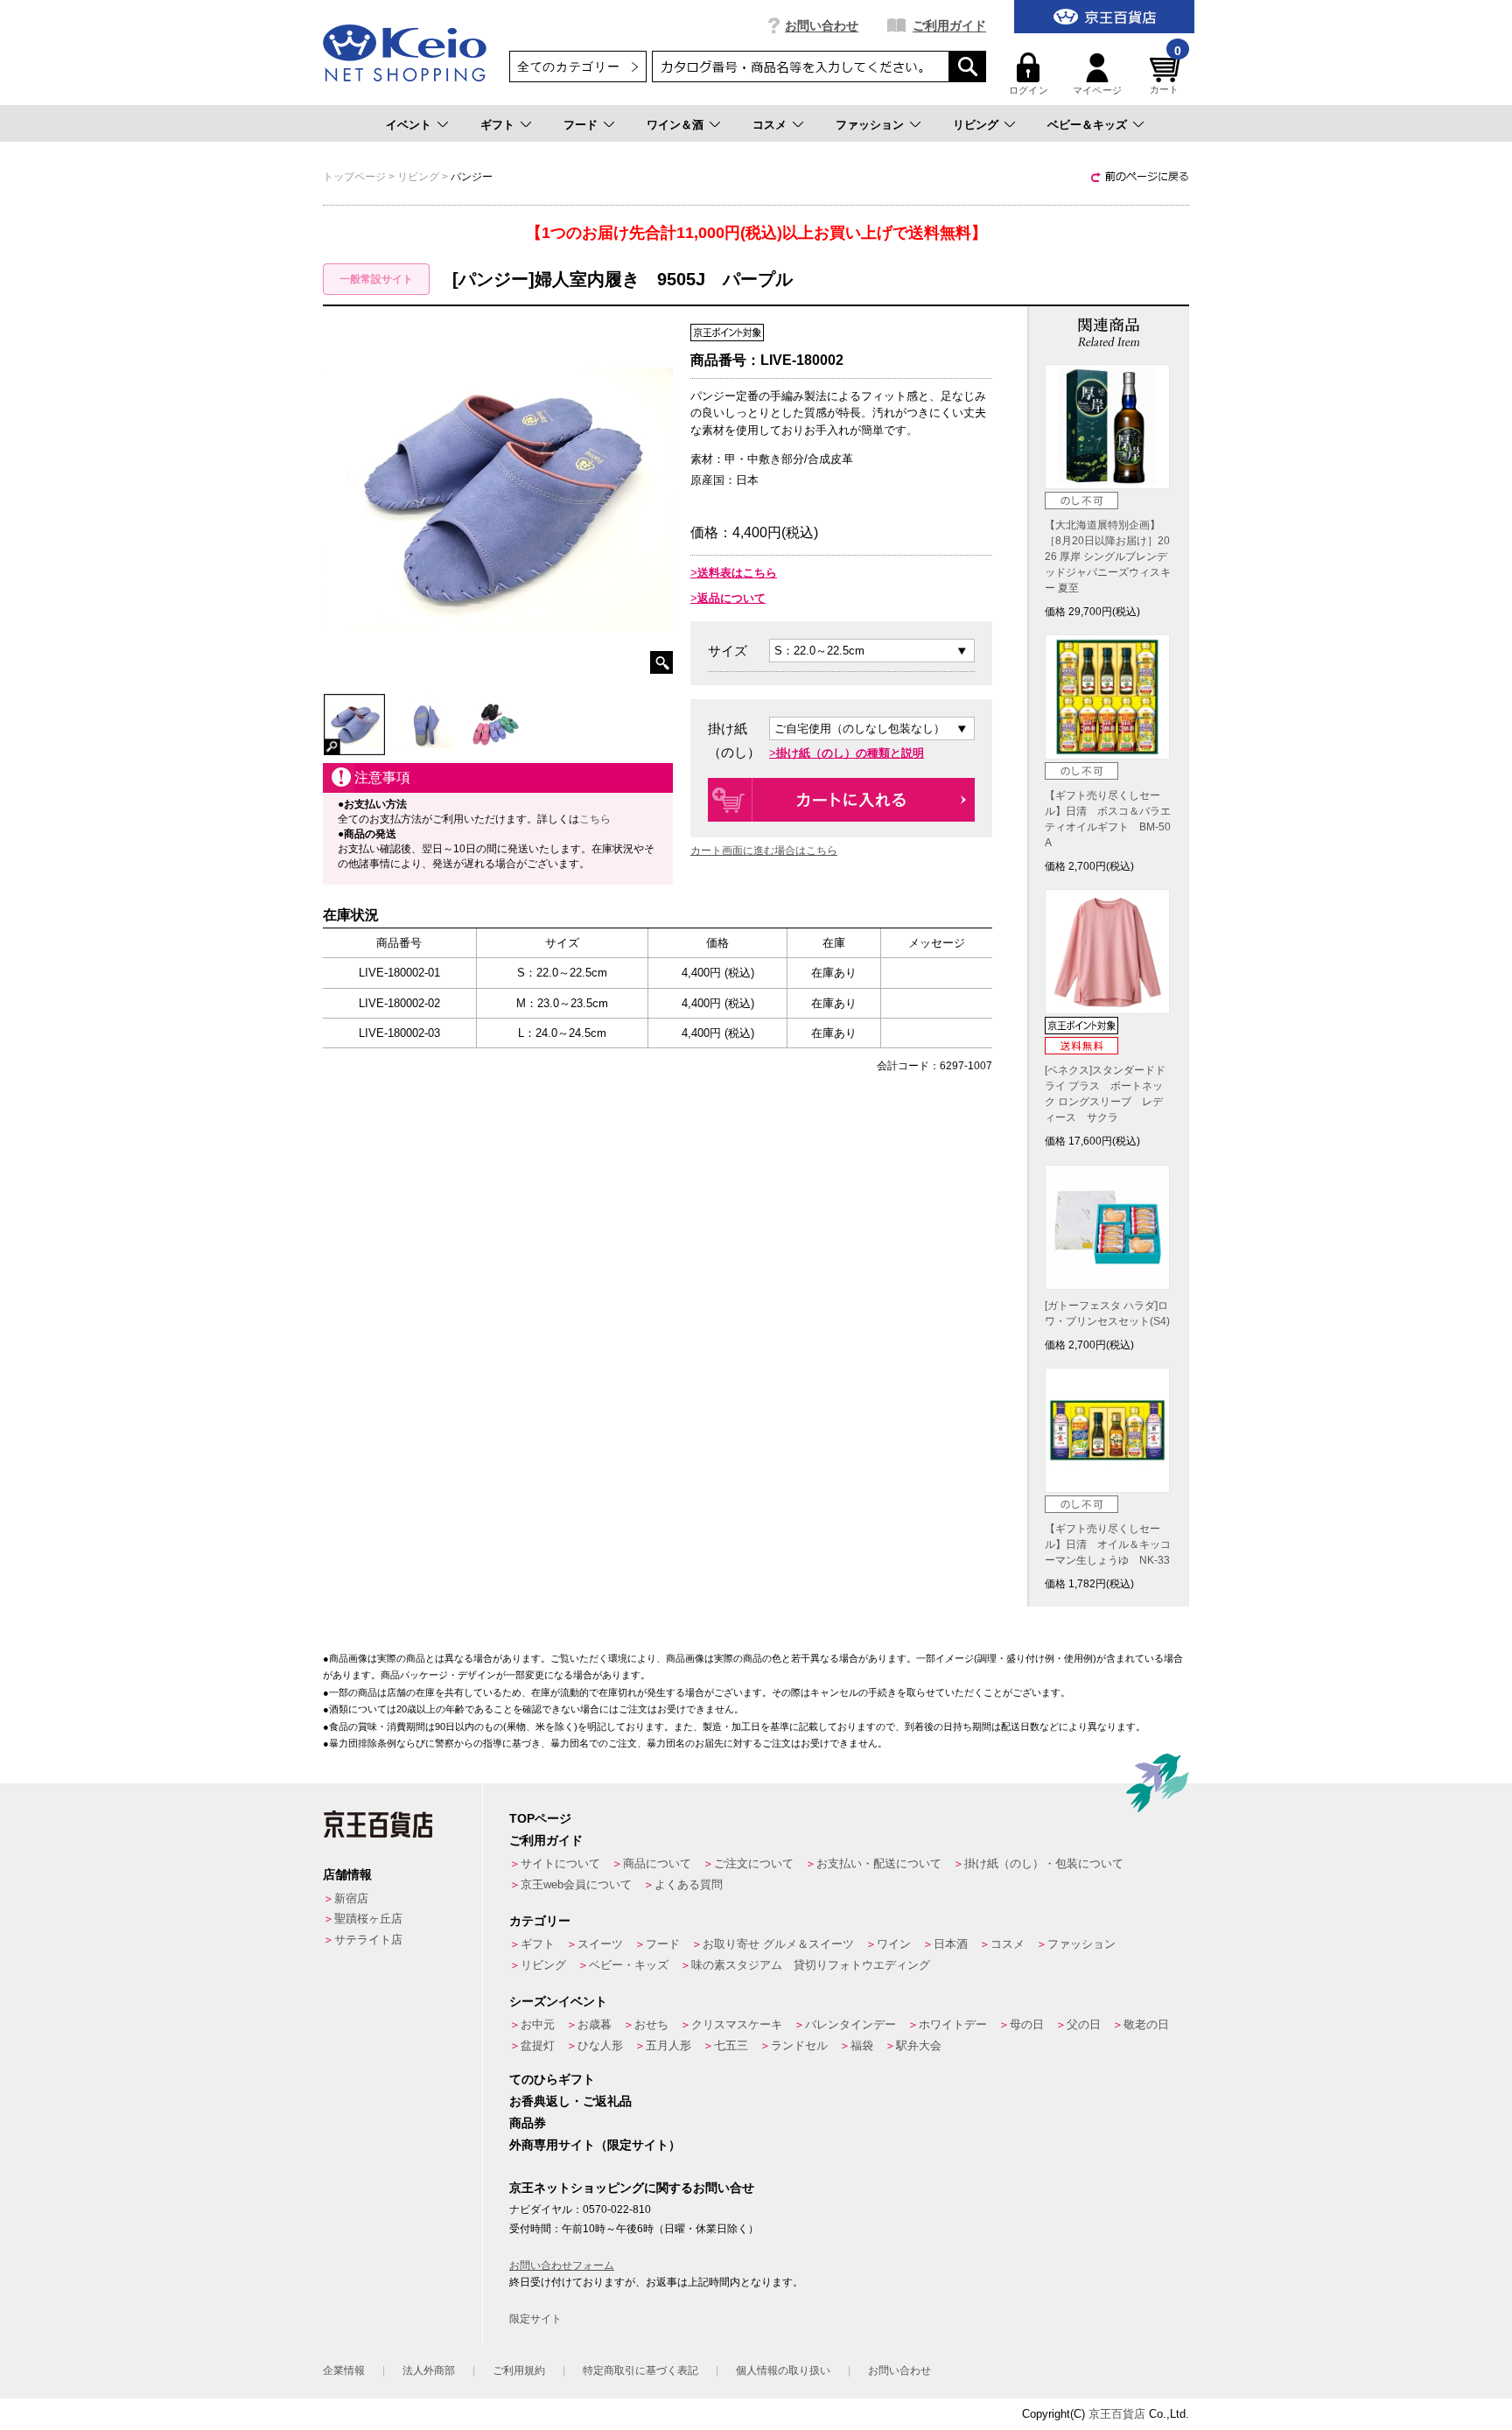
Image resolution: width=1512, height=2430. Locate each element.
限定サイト (535, 2319)
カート (1165, 74)
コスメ (770, 125)
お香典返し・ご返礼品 (570, 2101)
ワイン (894, 1944)
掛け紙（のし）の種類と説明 (850, 753)
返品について (731, 598)
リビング (976, 125)
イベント (409, 125)
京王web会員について (576, 1884)
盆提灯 (538, 2045)
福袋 (862, 2045)
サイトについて (560, 1863)
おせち (651, 2024)
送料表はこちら (737, 573)
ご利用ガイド (949, 25)
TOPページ (540, 1818)
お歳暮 (595, 2024)
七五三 (731, 2045)
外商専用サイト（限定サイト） (595, 2145)
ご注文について (754, 1863)
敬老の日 (1146, 2024)
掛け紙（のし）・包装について (1044, 1863)
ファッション (870, 125)
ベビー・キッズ (629, 1965)
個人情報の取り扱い (783, 2370)
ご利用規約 (519, 2370)
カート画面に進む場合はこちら (764, 851)
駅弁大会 (919, 2045)
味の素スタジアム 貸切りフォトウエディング (811, 1965)
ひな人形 (600, 2045)
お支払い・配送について (879, 1863)
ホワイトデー (953, 2024)
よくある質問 (689, 1884)
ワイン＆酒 (675, 125)
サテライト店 (368, 1940)
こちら (595, 819)
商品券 (528, 2123)
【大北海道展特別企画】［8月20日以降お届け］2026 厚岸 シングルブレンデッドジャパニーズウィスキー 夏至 (1108, 557)
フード (581, 125)
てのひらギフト (552, 2079)
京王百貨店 (1117, 2414)
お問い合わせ (822, 25)
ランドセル (799, 2045)
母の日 (1027, 2024)
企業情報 (344, 2370)
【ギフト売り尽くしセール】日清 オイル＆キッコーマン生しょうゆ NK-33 (1108, 1544)
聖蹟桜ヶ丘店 (368, 1919)
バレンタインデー (850, 2024)
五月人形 (668, 2045)
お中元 (538, 2024)
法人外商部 (429, 2370)
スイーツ (600, 1944)
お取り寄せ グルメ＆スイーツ (778, 1944)
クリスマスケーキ (737, 2024)
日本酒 (951, 1944)
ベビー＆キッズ (1087, 125)
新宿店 (351, 1898)
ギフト (497, 125)
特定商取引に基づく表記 (640, 2370)
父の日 (1084, 2024)
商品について (657, 1863)
